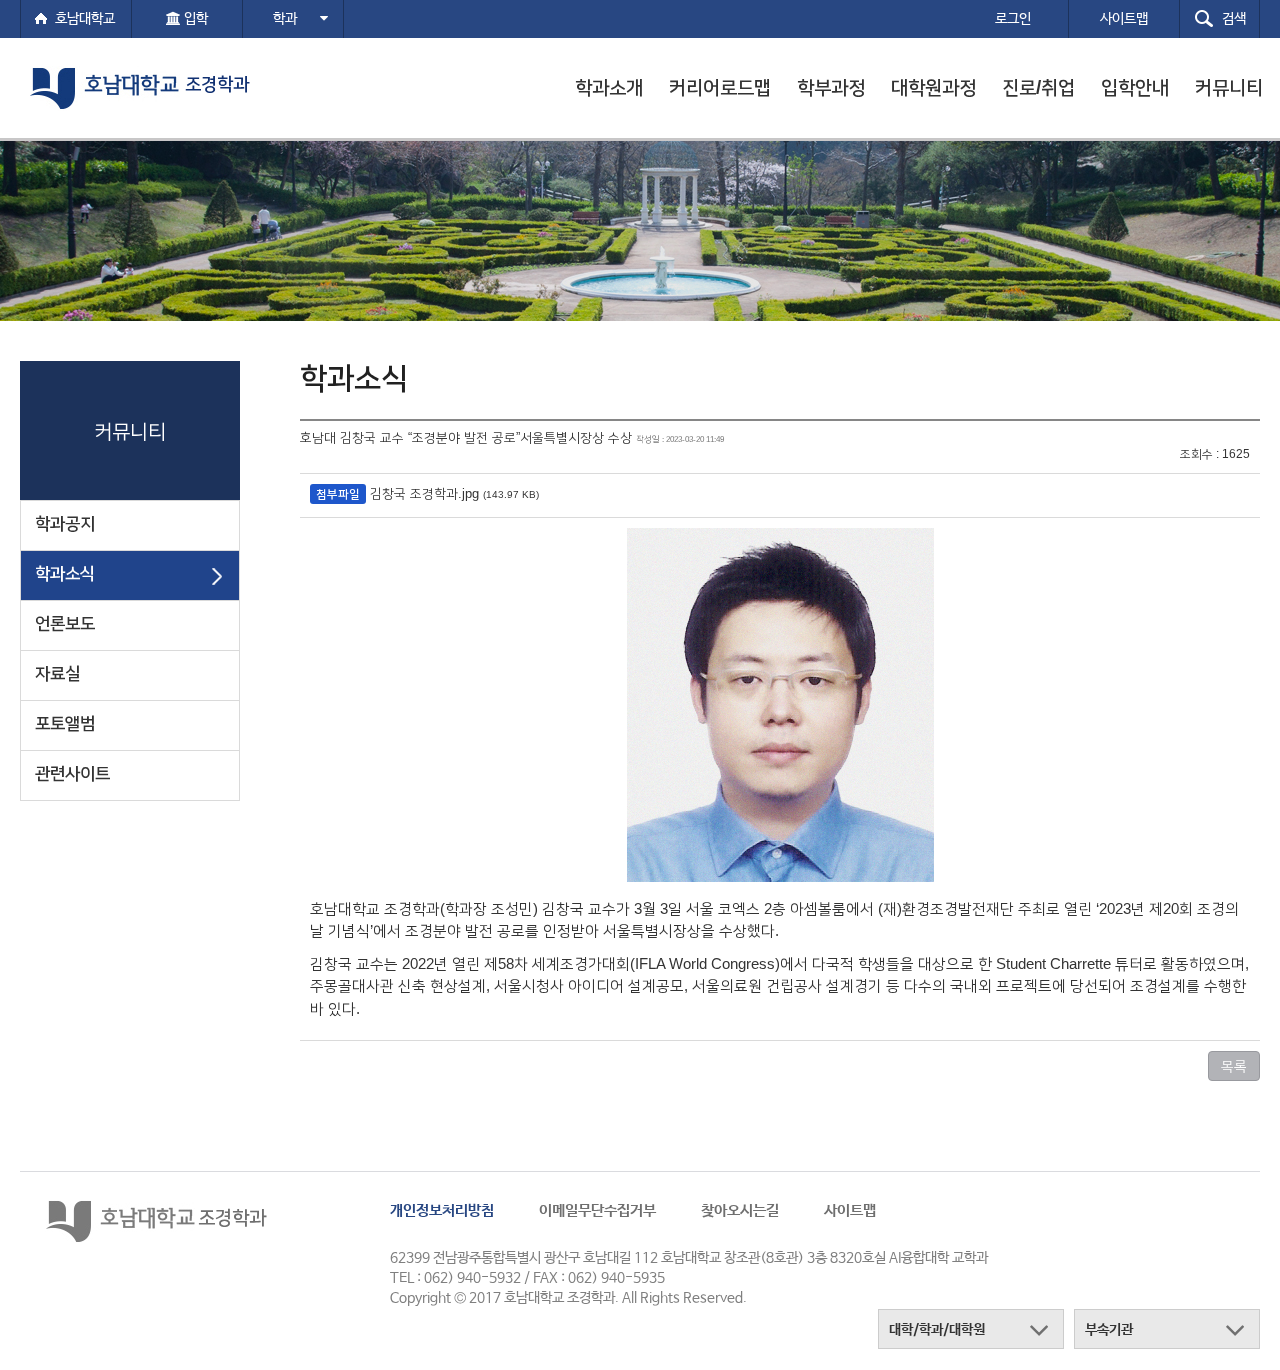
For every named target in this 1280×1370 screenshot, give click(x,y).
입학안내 (1135, 87)
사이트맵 (850, 1210)
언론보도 (65, 623)
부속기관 (1109, 1330)
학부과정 (831, 87)
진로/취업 (1038, 87)
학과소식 (65, 573)
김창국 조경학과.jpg (424, 493)
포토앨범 (65, 723)
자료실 (57, 673)
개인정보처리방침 (442, 1210)
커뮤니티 (1229, 87)
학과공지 (65, 523)
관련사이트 (72, 773)
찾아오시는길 (740, 1210)
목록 (1234, 1066)
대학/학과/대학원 (937, 1330)
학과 (286, 19)
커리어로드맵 (720, 87)
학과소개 (609, 87)
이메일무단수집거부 (597, 1210)
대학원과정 (933, 87)
